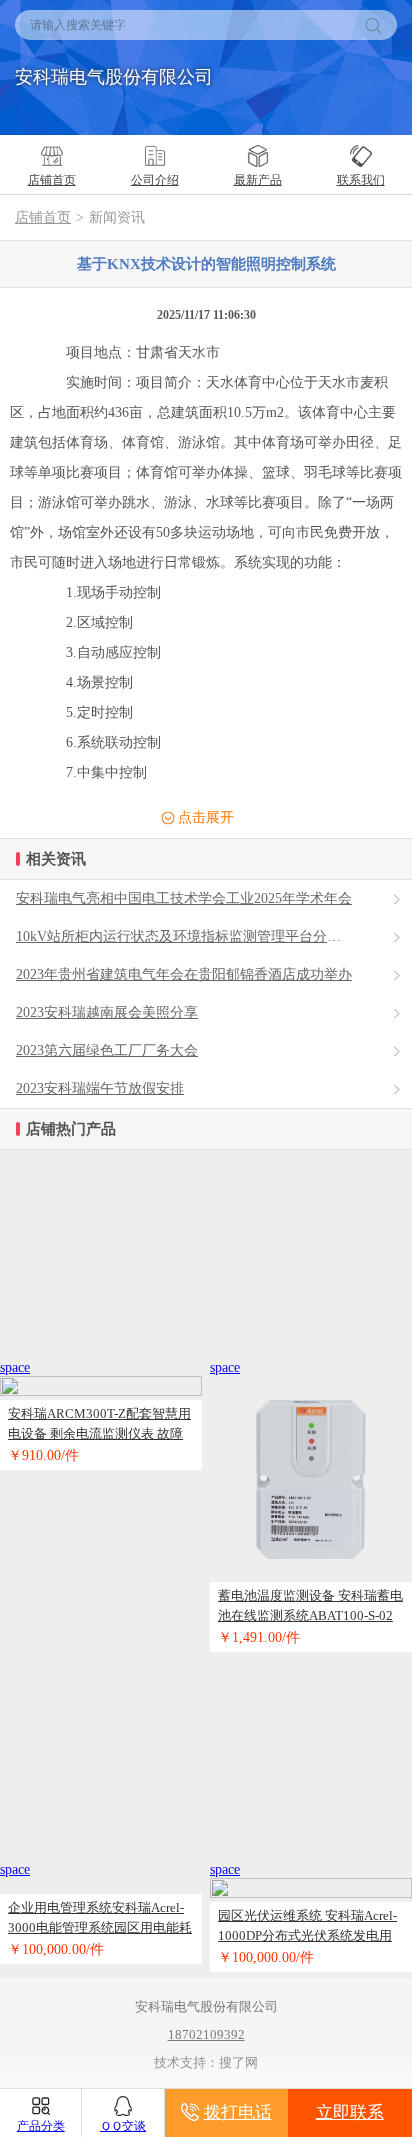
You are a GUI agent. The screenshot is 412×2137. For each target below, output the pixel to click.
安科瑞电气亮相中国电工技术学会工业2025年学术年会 (184, 898)
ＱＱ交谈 (123, 2126)
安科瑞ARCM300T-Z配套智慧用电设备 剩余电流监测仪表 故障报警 (99, 1425)
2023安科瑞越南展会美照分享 (107, 1012)
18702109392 (206, 2034)
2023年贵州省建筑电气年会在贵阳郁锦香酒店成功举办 (184, 974)
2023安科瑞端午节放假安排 (100, 1088)
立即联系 (350, 2112)
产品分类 (41, 2126)
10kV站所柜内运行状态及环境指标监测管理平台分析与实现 (199, 936)
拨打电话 (238, 2112)
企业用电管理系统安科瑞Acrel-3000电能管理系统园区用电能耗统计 (100, 1919)
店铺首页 (43, 217)
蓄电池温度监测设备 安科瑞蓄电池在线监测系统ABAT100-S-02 (310, 1605)
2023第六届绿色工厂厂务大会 (107, 1050)
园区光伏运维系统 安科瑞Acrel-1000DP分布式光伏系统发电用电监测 (307, 1927)
